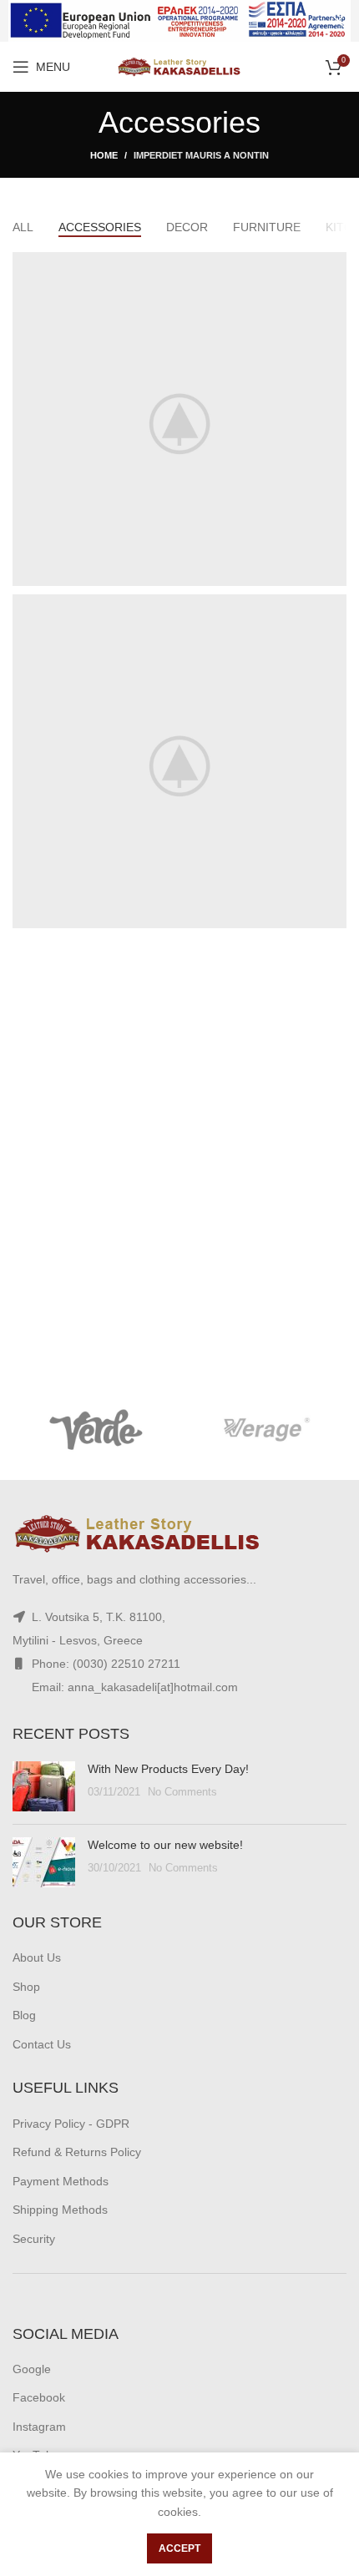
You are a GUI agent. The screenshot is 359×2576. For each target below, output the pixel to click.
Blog (24, 2015)
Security (34, 2239)
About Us (37, 1957)
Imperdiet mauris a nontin (201, 155)
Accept (179, 2548)
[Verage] (263, 1430)
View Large (334, 265)
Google (32, 2369)
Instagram (39, 2427)
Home (104, 155)
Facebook (39, 2397)
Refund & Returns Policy (77, 2152)
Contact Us (42, 2044)
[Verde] (96, 1430)
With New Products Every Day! (168, 1769)
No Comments (182, 1792)
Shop (26, 1987)
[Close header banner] (338, 21)
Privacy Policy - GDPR (71, 2124)
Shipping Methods (60, 2210)
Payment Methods (61, 2181)
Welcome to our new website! (165, 1845)
